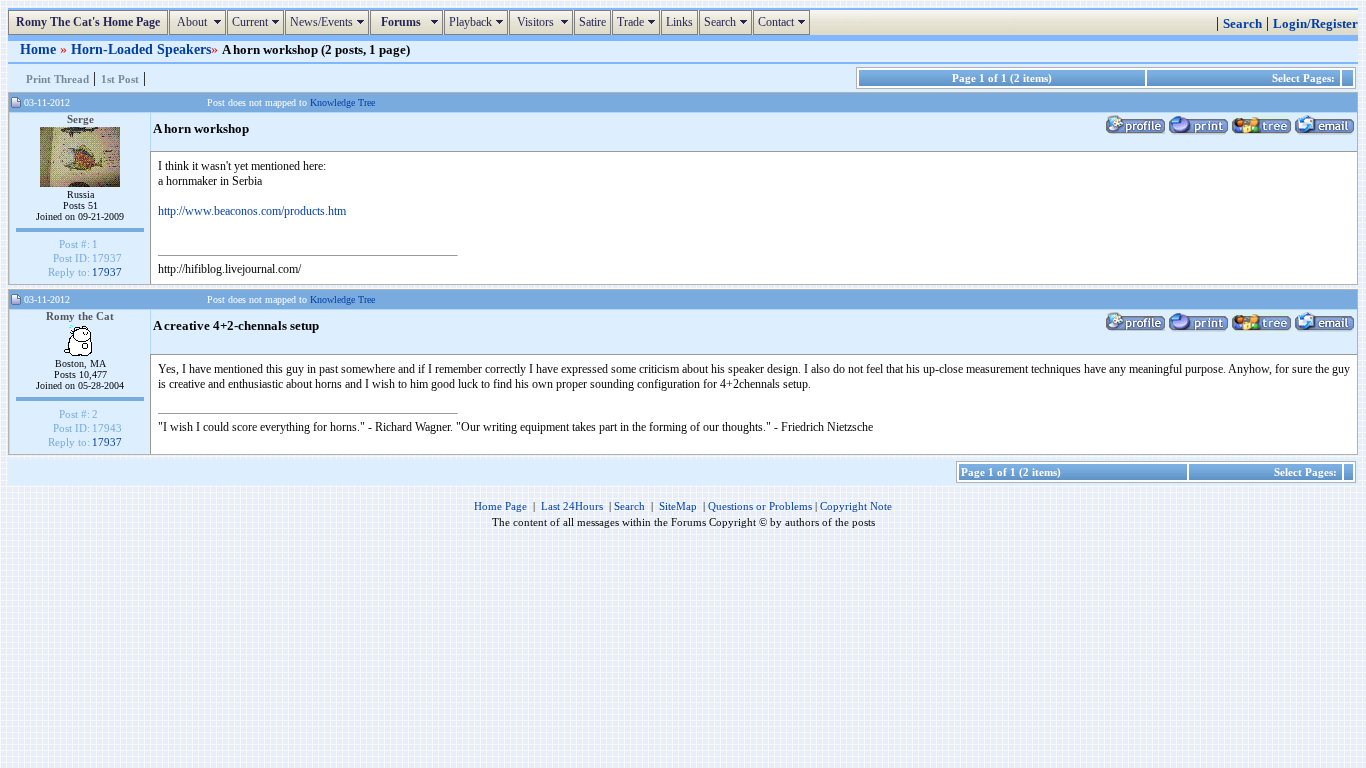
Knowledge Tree (342, 102)
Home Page (500, 506)
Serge (80, 119)
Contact (784, 22)
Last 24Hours (572, 506)
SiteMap (678, 506)
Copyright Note (856, 506)
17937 (107, 272)
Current (258, 22)
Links (679, 22)
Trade (638, 22)
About (200, 22)
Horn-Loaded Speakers (141, 49)
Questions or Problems (760, 506)
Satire (592, 22)
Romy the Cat (80, 316)
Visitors (543, 22)
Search (728, 22)
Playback (478, 22)
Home (40, 49)
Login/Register (1315, 24)
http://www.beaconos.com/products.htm (252, 211)
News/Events (329, 22)
